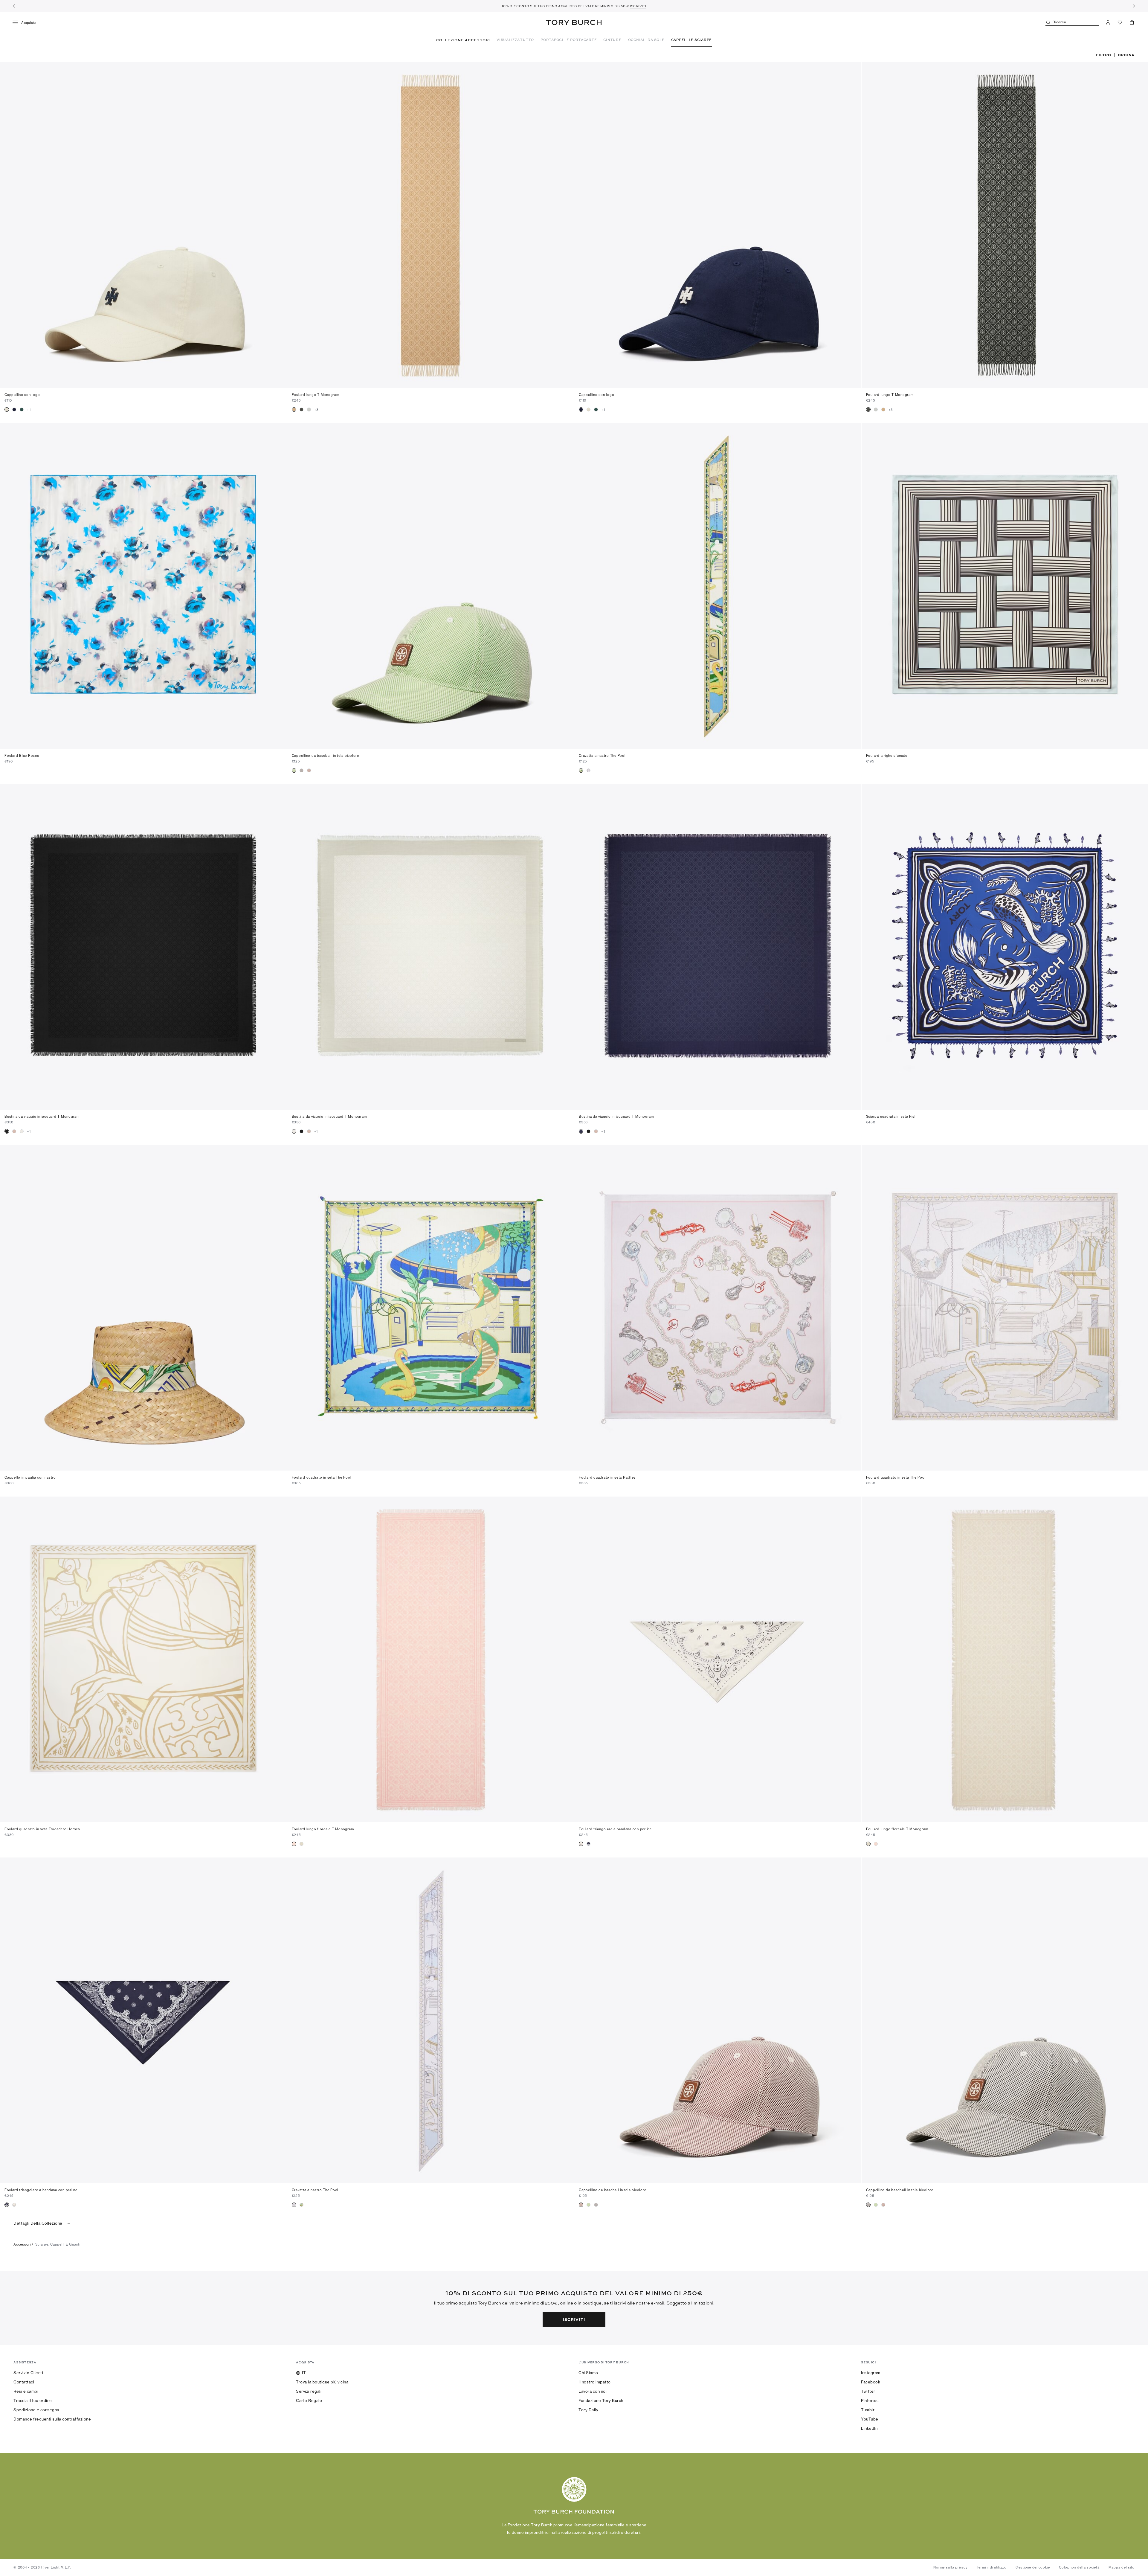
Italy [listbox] (533, 2539)
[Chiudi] (1139, 2490)
